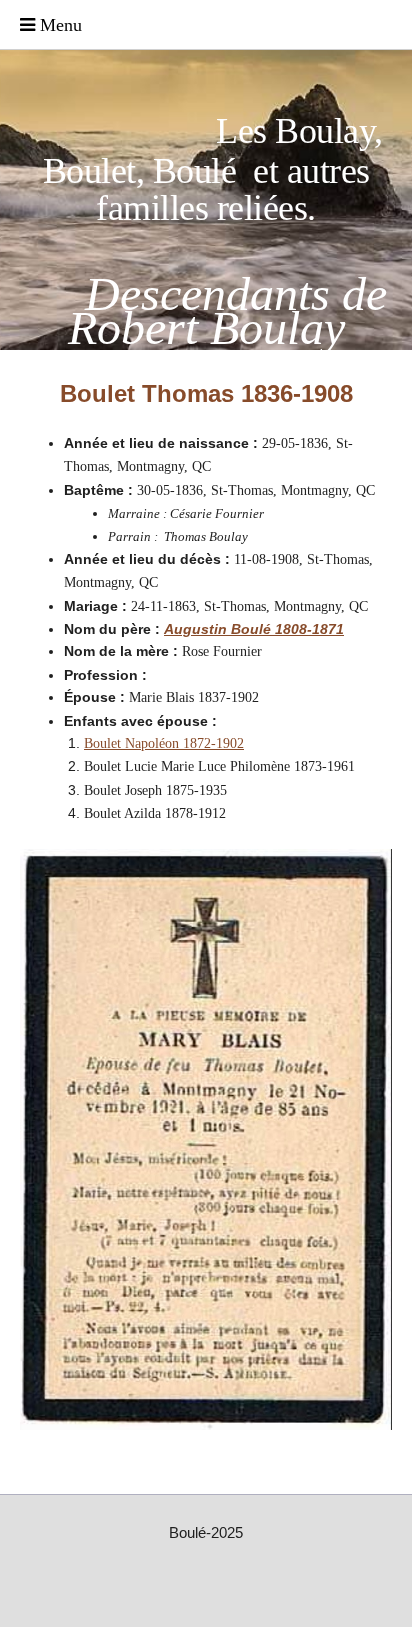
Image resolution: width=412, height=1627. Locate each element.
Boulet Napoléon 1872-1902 (164, 743)
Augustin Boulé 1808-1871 (254, 629)
